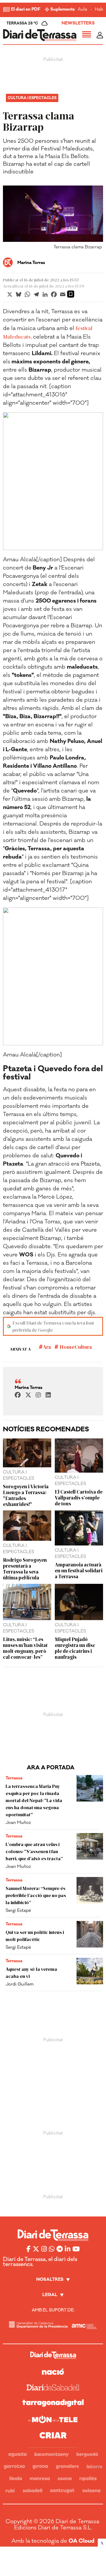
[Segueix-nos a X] (36, 2249)
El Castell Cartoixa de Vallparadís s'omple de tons (79, 1497)
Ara (47, 1347)
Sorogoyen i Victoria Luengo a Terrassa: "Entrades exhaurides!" (26, 1495)
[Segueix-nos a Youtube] (76, 2249)
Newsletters (78, 23)
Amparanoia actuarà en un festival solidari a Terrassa (79, 1570)
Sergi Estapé (18, 1910)
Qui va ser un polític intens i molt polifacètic (35, 1936)
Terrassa (14, 1778)
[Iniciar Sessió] (100, 35)
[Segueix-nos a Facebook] (29, 2249)
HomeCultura (75, 1347)
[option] (53, 219)
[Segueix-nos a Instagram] (44, 2249)
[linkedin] (48, 1395)
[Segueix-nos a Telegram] (60, 2249)
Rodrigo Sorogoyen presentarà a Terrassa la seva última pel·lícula (25, 1568)
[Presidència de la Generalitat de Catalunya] (38, 2325)
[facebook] (18, 1395)
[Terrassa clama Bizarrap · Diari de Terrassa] (40, 35)
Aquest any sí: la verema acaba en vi (31, 1972)
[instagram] (38, 1395)
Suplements (63, 10)
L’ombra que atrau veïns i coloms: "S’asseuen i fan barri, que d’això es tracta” (34, 1851)
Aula (82, 10)
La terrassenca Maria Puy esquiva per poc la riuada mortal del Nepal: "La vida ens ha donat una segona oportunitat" (34, 1800)
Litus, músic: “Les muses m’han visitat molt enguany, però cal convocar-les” (25, 1648)
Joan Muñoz (18, 1823)
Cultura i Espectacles (32, 98)
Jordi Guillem (20, 1984)
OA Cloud (82, 2541)
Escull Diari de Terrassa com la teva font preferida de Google (53, 1326)
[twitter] (28, 1395)
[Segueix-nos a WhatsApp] (52, 2249)
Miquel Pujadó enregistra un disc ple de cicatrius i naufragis (75, 1648)
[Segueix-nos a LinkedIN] (68, 2249)
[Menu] (87, 35)
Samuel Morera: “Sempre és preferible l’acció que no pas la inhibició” (36, 1895)
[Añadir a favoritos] (71, 294)
